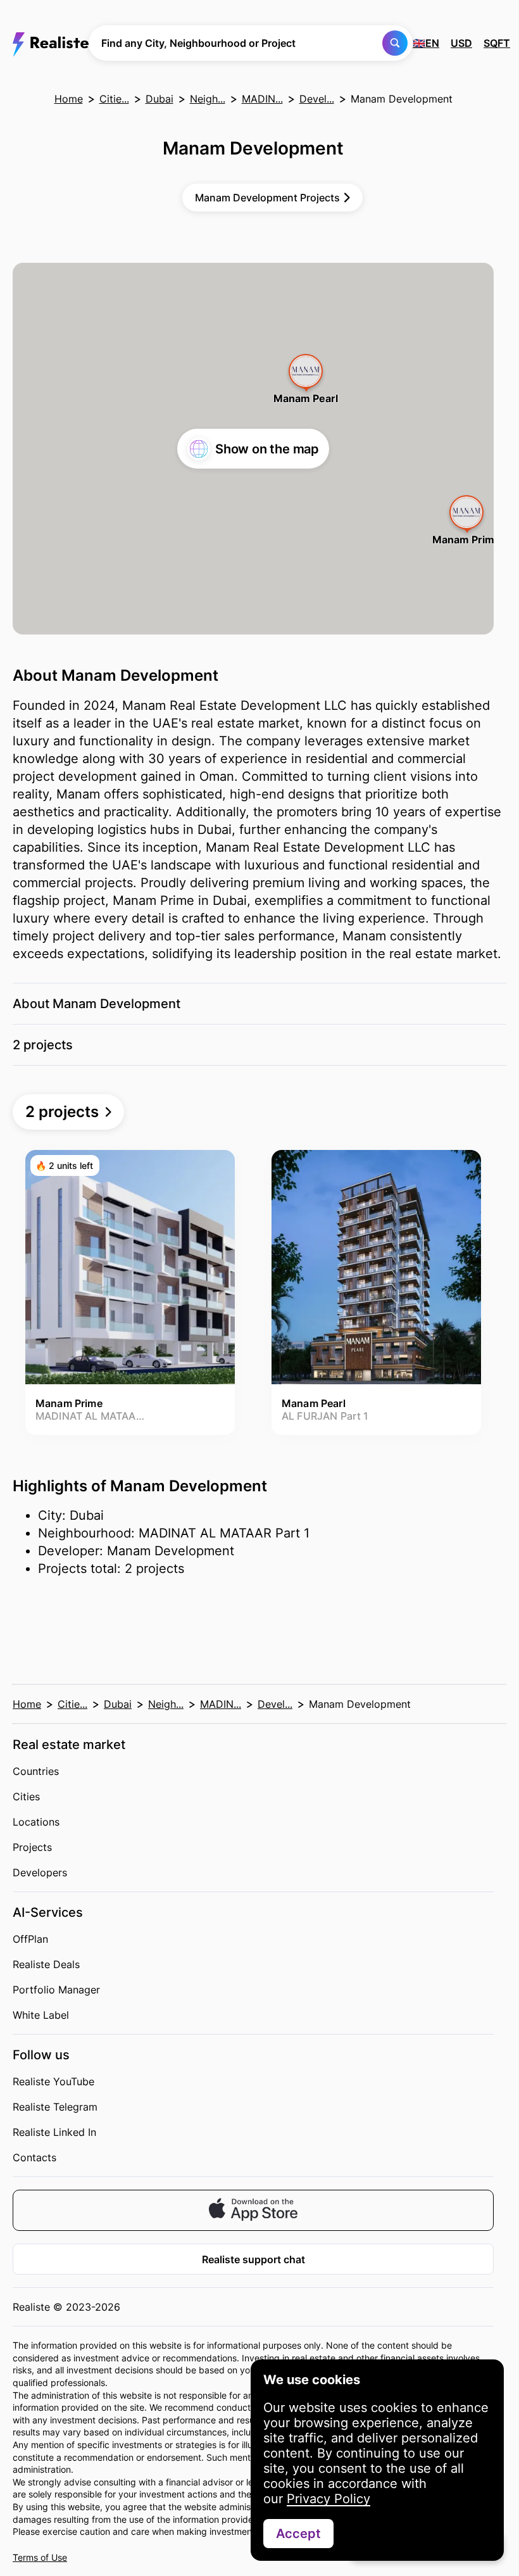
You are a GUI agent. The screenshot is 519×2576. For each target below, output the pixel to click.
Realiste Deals (46, 1964)
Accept (298, 2534)
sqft (497, 43)
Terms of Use (40, 2557)
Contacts (34, 2157)
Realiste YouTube (53, 2081)
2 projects (43, 1045)
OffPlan (30, 1939)
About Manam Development (97, 1004)
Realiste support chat (253, 2259)
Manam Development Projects (267, 198)
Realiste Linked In (54, 2132)
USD (461, 43)
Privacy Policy (328, 2499)
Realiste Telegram (55, 2107)
